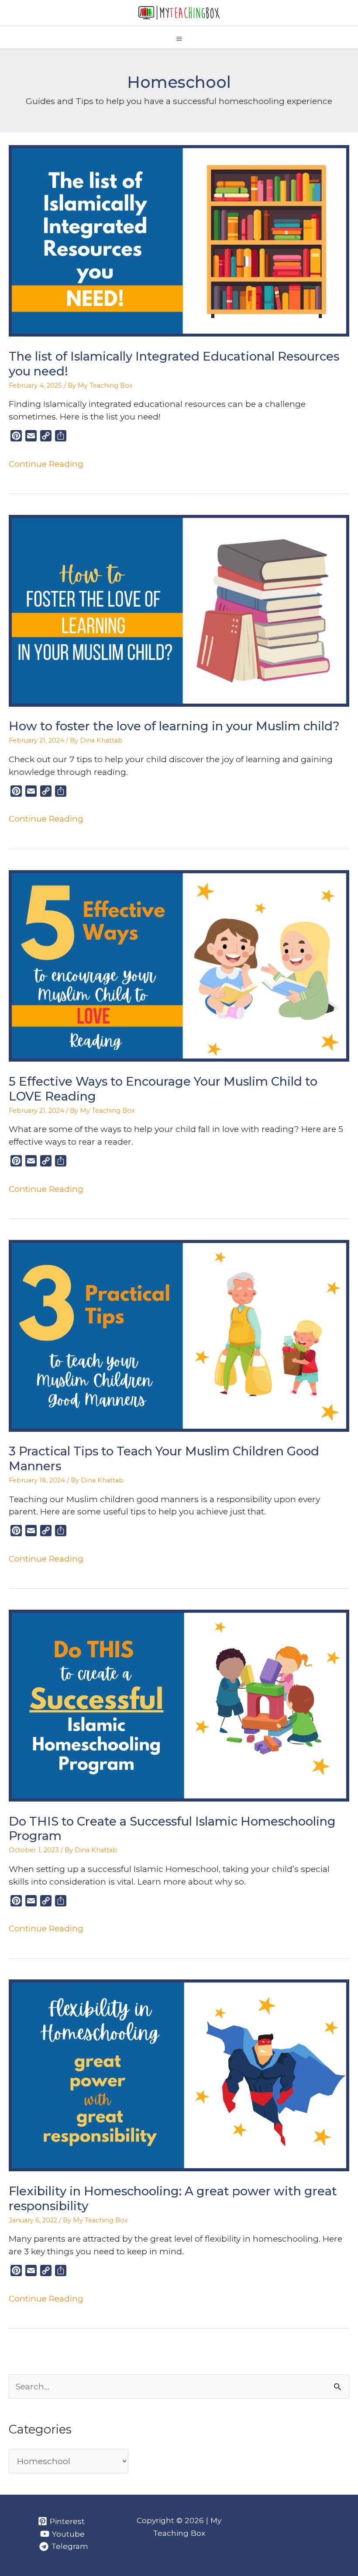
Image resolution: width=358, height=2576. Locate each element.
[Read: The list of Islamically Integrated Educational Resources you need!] (179, 240)
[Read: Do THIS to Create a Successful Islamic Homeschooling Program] (179, 1705)
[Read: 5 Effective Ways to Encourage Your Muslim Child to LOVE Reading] (179, 965)
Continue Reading (46, 464)
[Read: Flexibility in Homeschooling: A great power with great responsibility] (179, 2075)
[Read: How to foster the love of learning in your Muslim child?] (179, 610)
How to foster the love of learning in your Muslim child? (174, 726)
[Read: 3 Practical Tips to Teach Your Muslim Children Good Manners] (179, 1335)
